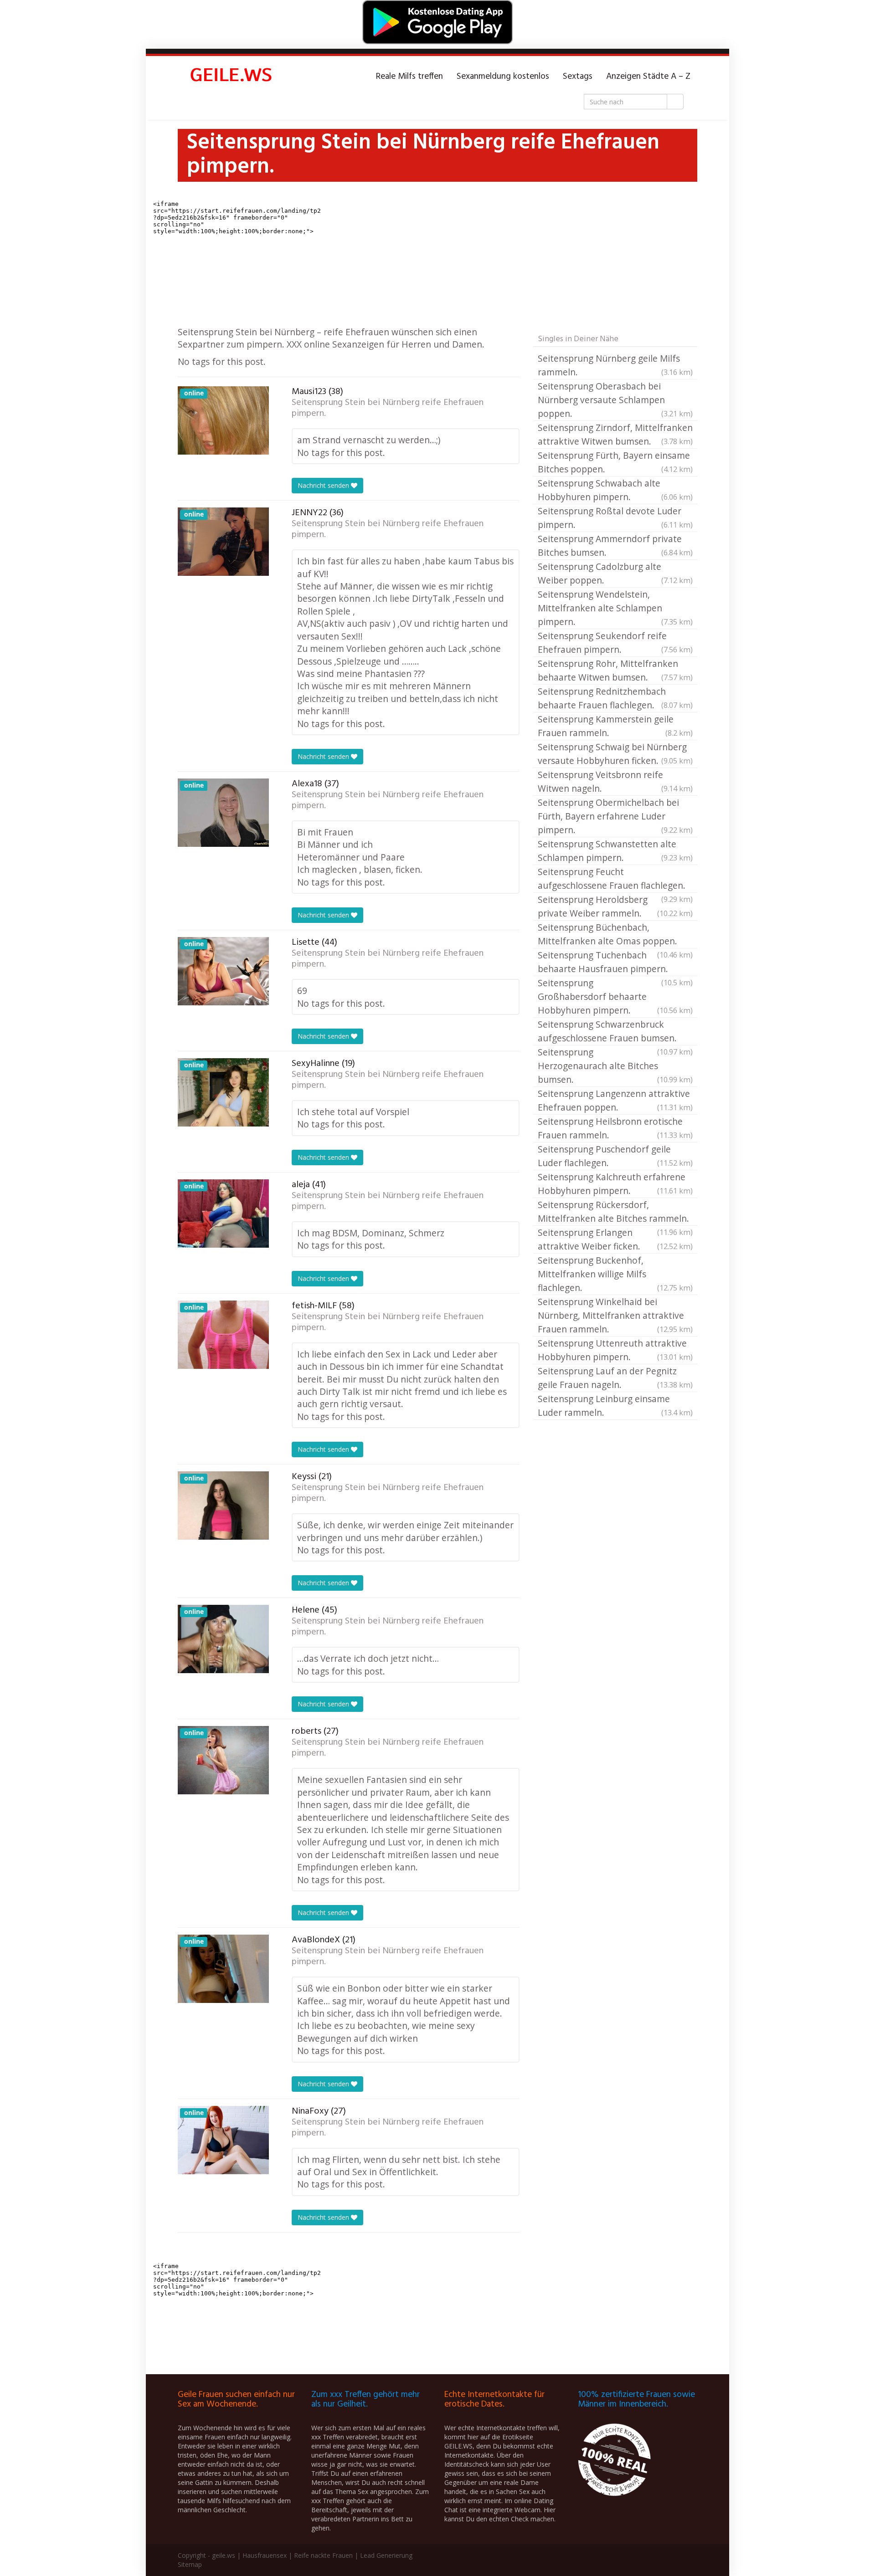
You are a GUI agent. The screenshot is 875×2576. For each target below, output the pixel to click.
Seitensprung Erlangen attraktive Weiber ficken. (615, 1239)
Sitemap (190, 2564)
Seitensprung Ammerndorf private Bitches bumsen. (615, 545)
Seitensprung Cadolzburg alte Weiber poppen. (615, 573)
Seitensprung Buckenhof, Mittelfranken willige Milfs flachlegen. (615, 1274)
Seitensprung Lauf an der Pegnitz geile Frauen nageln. (615, 1378)
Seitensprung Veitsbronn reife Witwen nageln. (615, 781)
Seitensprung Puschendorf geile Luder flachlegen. (615, 1156)
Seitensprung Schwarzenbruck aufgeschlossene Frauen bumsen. (615, 1032)
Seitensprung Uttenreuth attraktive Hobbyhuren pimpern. (615, 1350)
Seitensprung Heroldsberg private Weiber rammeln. (615, 906)
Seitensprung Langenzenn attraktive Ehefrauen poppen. (615, 1100)
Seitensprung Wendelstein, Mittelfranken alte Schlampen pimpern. (615, 608)
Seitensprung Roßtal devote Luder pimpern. (615, 518)
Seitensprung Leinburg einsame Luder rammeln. (615, 1406)
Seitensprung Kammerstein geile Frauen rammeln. (615, 726)
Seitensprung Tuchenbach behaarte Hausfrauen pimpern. (615, 963)
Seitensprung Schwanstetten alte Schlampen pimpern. (615, 851)
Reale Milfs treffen (409, 77)
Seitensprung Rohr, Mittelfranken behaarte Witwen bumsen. (615, 670)
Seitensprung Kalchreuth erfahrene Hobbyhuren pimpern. (615, 1184)
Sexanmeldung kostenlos (503, 77)
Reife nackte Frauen (323, 2555)
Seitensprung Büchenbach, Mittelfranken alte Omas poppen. (615, 935)
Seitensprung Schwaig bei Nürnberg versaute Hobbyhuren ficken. (615, 754)
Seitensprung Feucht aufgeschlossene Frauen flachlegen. (615, 879)
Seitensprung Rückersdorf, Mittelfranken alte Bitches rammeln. (615, 1212)
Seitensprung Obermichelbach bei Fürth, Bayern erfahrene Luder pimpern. (615, 816)
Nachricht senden (324, 485)
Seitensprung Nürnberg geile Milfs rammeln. (615, 365)
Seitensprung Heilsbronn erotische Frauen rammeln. (615, 1128)
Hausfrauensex (265, 2555)
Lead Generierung (386, 2555)
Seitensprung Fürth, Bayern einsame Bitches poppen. (615, 462)
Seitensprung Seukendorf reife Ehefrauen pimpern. (615, 643)
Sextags (578, 77)
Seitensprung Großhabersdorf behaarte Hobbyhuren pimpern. (615, 996)
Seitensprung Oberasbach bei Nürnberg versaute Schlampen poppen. (615, 400)
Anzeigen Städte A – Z (648, 77)
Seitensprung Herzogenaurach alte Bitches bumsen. (615, 1066)
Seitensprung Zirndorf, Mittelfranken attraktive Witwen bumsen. (615, 434)
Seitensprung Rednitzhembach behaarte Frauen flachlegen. (615, 698)
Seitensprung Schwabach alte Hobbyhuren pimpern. (615, 490)
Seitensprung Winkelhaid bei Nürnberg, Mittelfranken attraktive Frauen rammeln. (615, 1315)
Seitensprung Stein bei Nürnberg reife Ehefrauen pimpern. (388, 408)
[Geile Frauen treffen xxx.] (232, 77)
